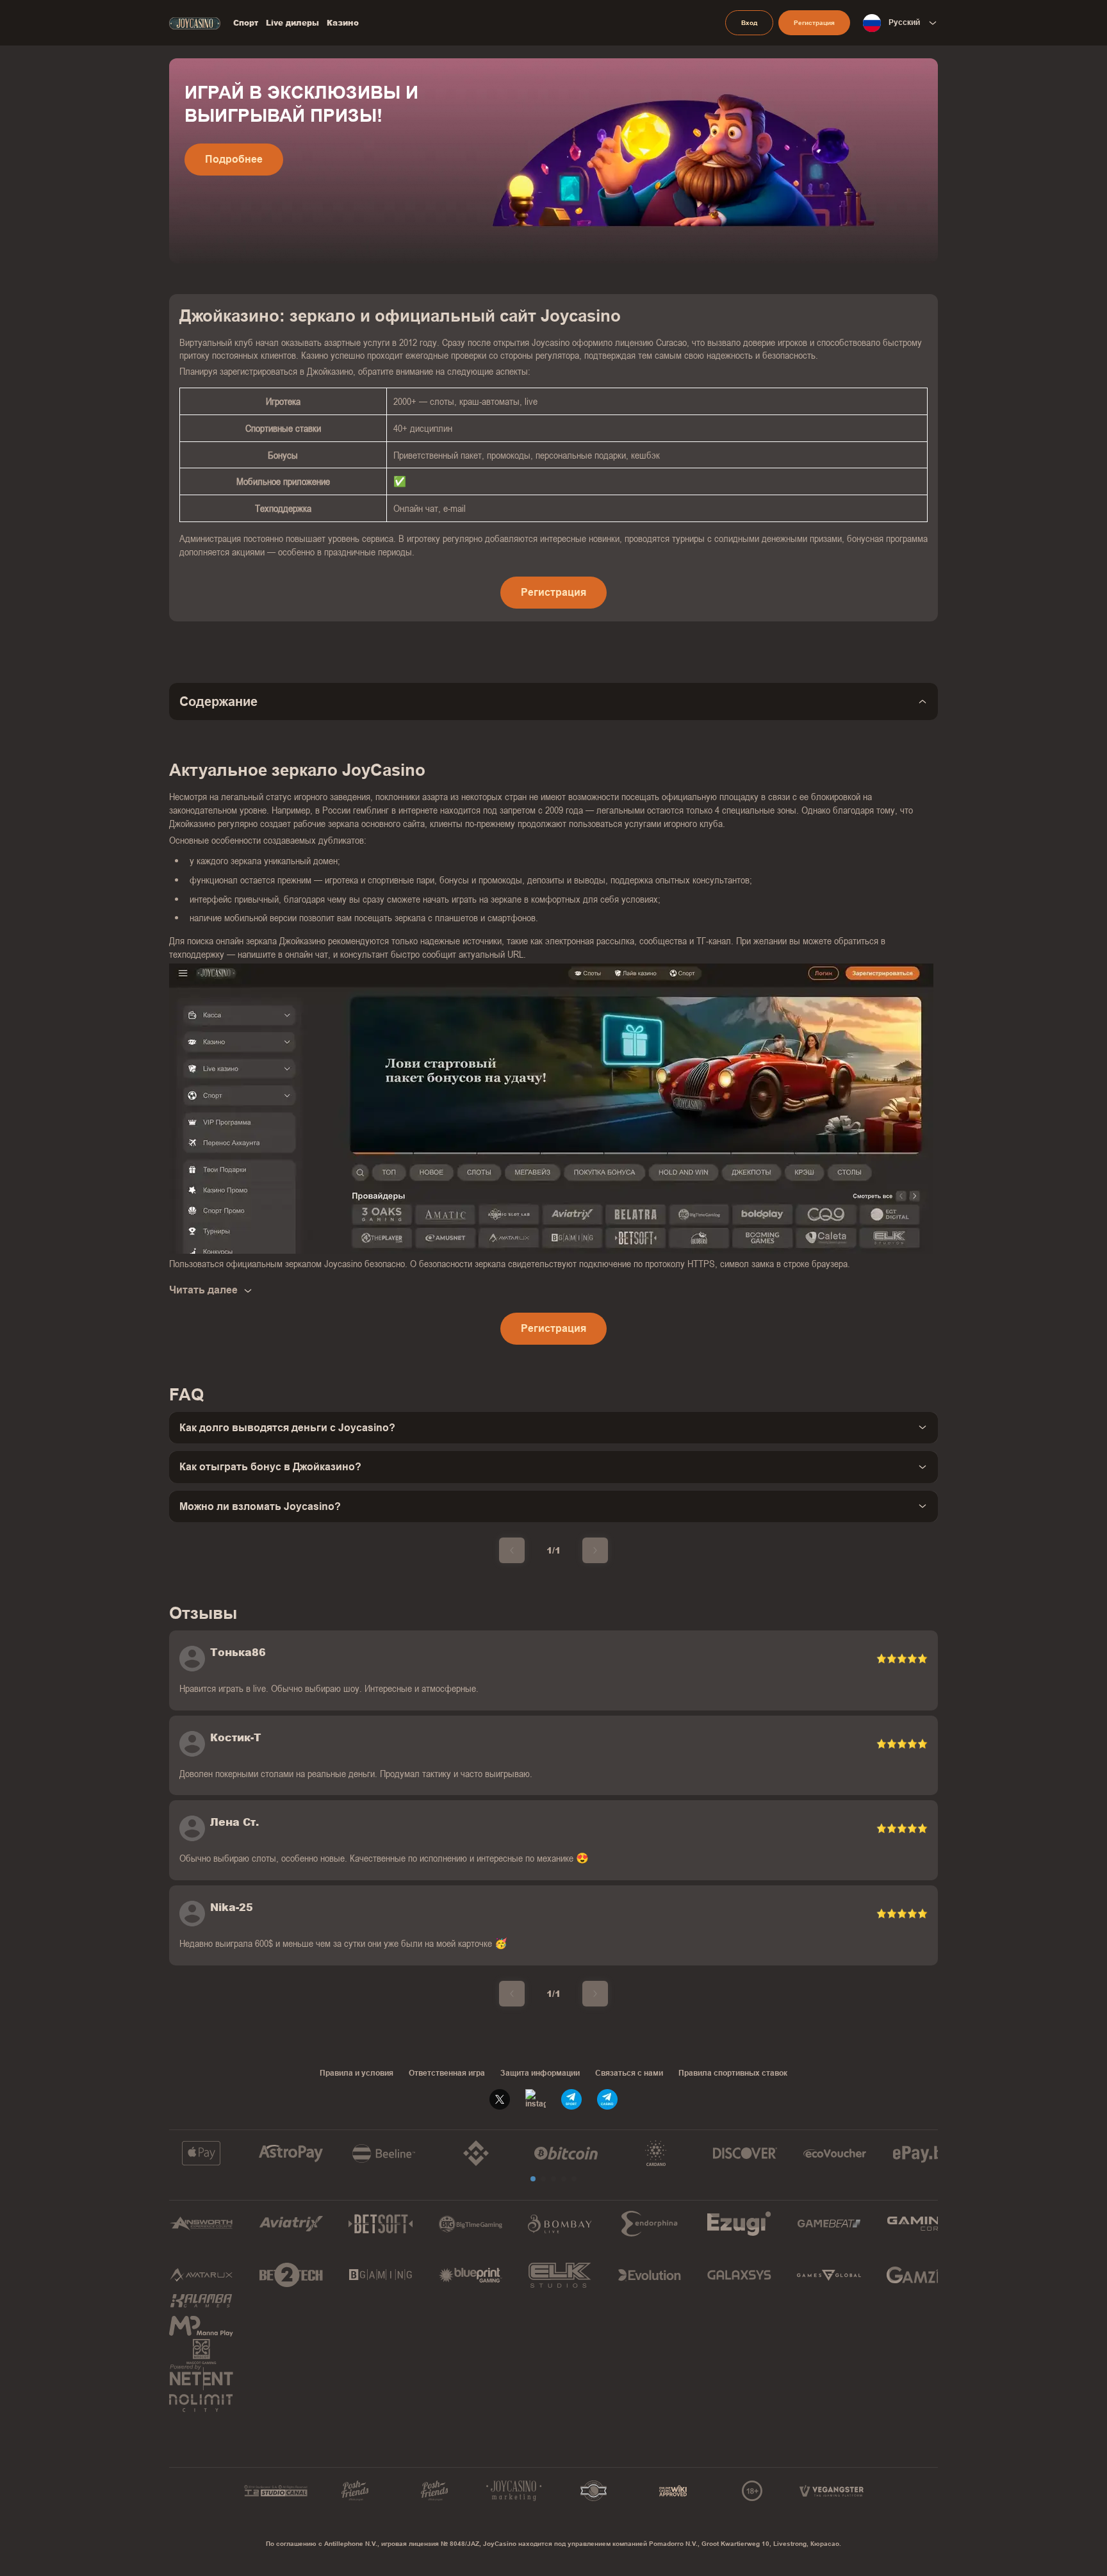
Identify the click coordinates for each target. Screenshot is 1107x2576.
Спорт (246, 23)
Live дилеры (292, 23)
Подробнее (234, 159)
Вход (749, 23)
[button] (533, 2179)
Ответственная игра (447, 2073)
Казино (343, 23)
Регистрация (814, 23)
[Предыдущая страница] (512, 1550)
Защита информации (540, 2073)
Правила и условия (357, 2073)
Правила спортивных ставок (733, 2073)
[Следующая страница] (595, 1550)
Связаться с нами (629, 2073)
